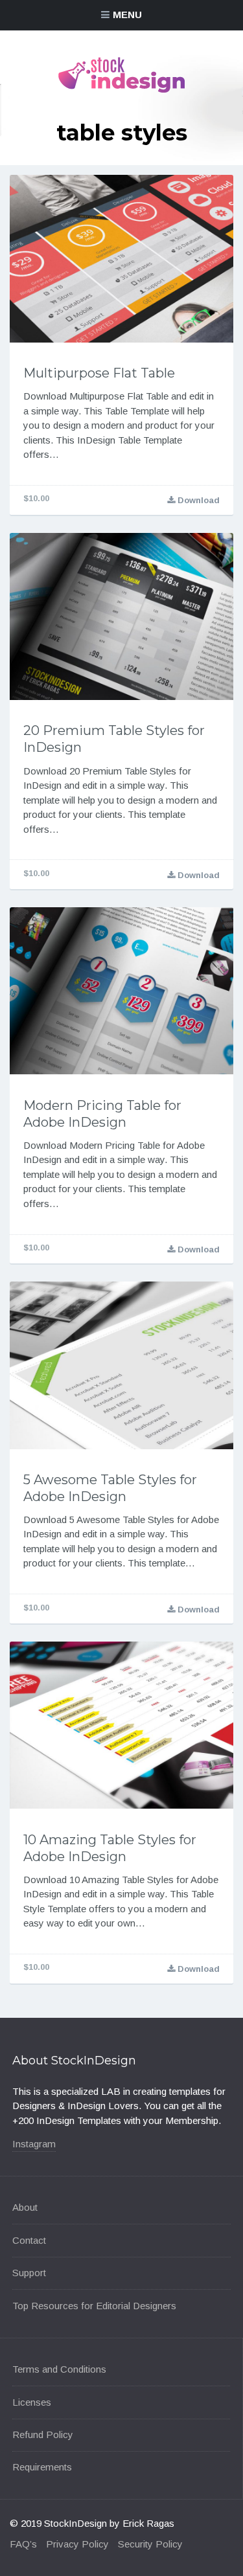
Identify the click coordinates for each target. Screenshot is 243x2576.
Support (29, 2273)
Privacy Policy (77, 2544)
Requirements (42, 2467)
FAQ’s (23, 2544)
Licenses (32, 2402)
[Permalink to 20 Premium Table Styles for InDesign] (121, 617)
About (25, 2207)
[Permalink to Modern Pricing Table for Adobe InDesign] (121, 991)
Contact (29, 2240)
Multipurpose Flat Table (99, 373)
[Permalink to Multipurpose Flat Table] (121, 259)
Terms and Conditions (59, 2369)
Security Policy (150, 2544)
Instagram (34, 2144)
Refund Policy (43, 2435)
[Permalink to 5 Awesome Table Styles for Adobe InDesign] (121, 1365)
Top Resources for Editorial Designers (94, 2306)
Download (197, 500)
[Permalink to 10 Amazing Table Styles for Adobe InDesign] (121, 1725)
